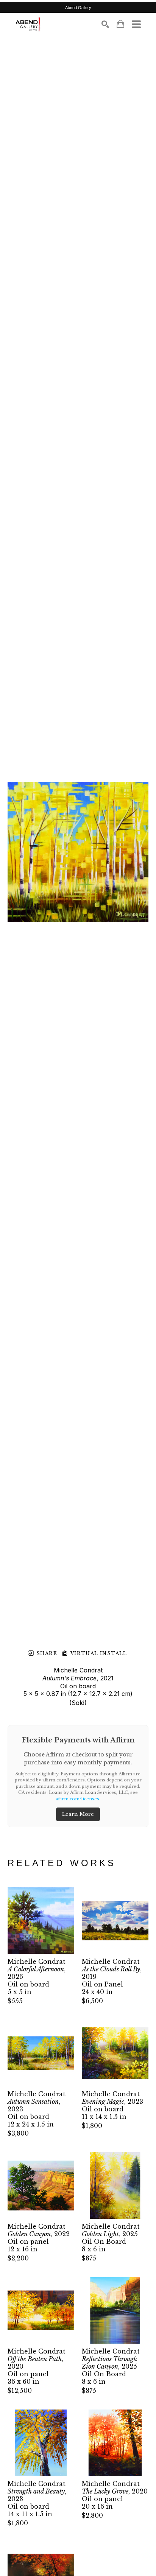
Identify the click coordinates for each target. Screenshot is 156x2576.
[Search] (105, 24)
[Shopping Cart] (120, 24)
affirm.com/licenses (77, 1799)
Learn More (78, 1814)
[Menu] (136, 24)
